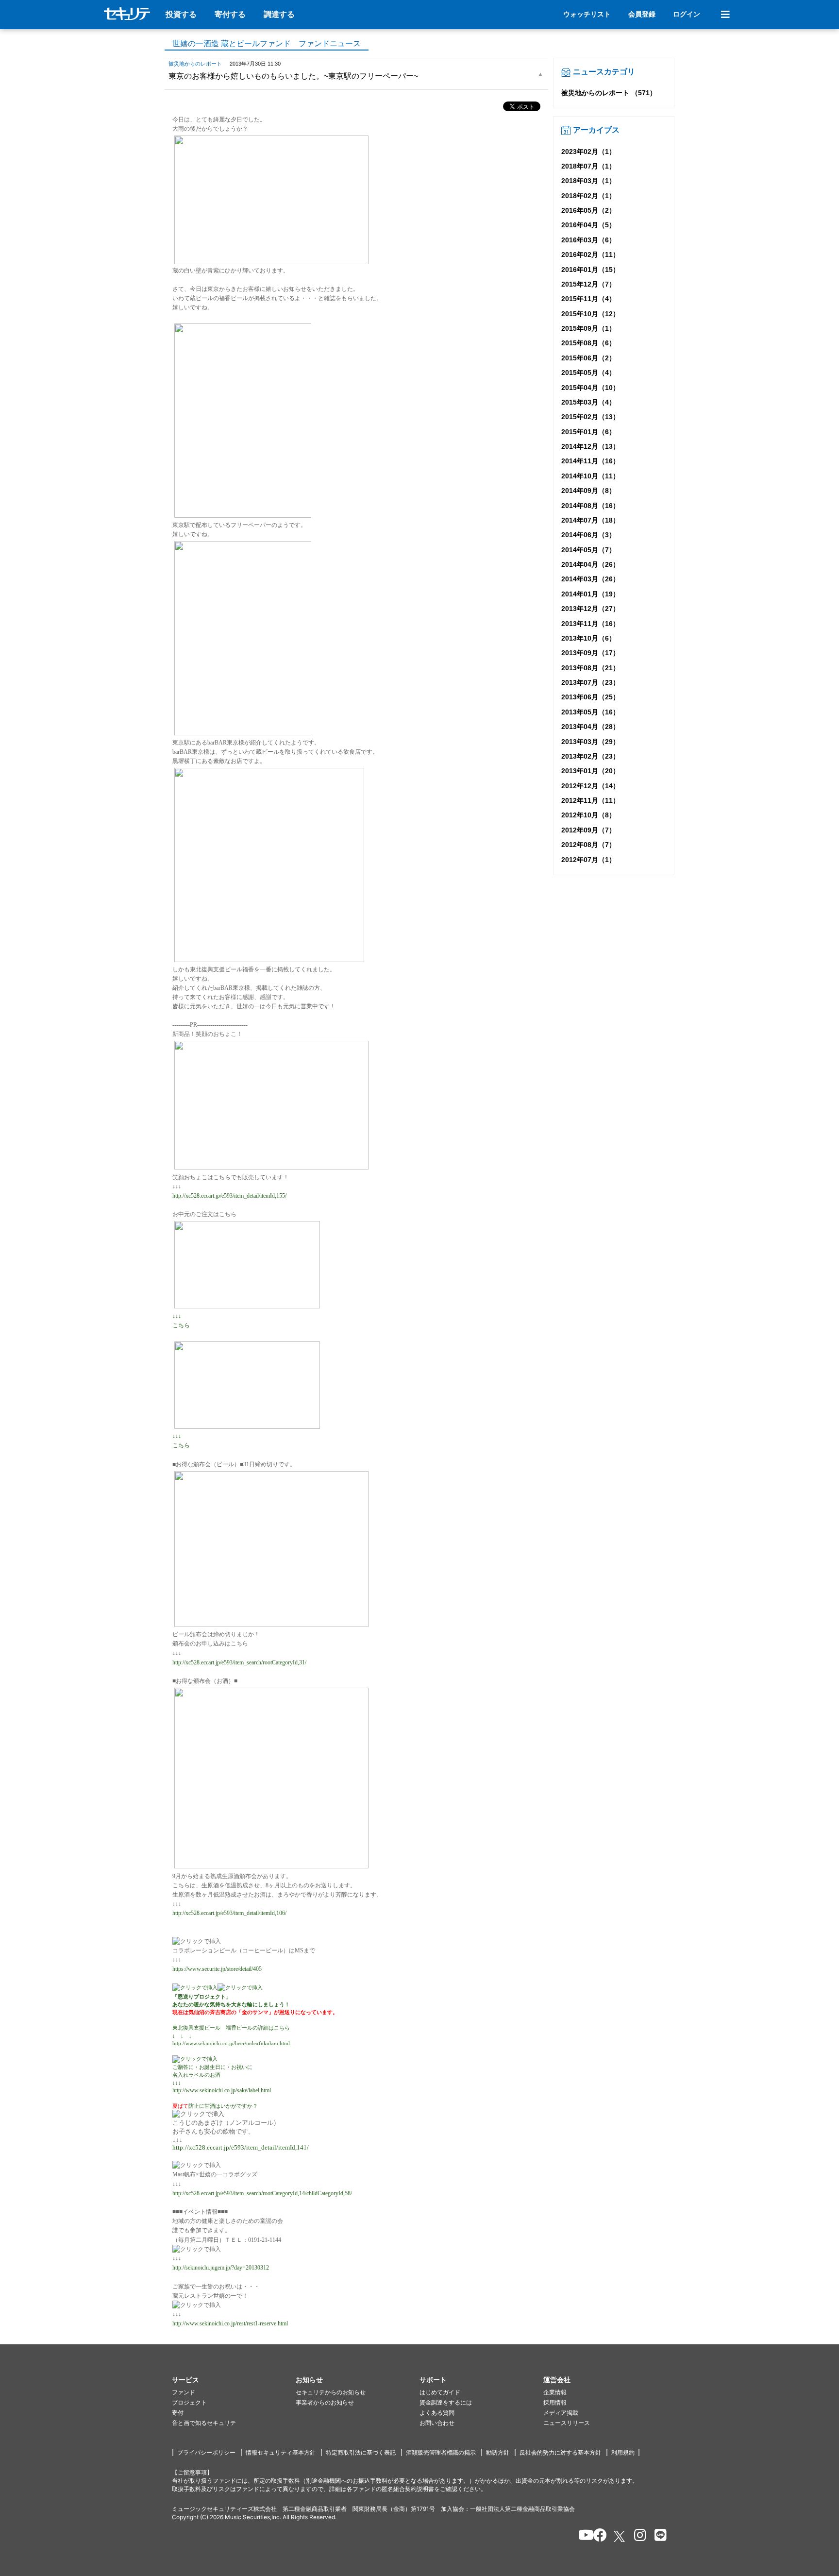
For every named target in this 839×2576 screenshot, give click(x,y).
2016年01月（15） (590, 270)
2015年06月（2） (588, 358)
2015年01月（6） (588, 432)
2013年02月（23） (590, 756)
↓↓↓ (177, 1316)
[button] (234, 2380)
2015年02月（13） (590, 417)
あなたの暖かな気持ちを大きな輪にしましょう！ (231, 2004)
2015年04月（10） (590, 388)
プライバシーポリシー (206, 2452)
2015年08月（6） (588, 343)
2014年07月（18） (590, 520)
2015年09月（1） (588, 328)
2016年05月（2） (588, 210)
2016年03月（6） (588, 240)
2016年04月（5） (588, 225)
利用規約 (623, 2452)
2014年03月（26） (590, 579)
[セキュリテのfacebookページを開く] (597, 2537)
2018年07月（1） (588, 166)
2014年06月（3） (588, 535)
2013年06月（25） (590, 697)
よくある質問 (437, 2413)
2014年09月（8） (588, 491)
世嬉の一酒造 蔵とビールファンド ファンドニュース (267, 43)
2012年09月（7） (588, 830)
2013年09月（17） (590, 653)
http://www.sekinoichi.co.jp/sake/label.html (222, 2090)
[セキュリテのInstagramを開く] (638, 2537)
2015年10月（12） (590, 314)
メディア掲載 (561, 2413)
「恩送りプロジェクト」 (202, 1997)
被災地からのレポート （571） (609, 93)
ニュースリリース (567, 2423)
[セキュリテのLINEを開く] (658, 2537)
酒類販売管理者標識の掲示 (441, 2452)
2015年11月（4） (588, 299)
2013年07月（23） (590, 682)
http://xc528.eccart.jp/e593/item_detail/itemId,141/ (241, 2147)
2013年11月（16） (590, 624)
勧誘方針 (498, 2452)
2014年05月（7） (588, 550)
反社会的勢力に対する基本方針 (560, 2452)
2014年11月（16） (590, 461)
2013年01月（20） (590, 771)
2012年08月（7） (588, 845)
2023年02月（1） (588, 152)
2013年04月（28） (590, 727)
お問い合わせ (437, 2423)
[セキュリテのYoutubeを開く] (582, 2537)
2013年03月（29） (590, 742)
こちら (181, 1325)
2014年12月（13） (590, 446)
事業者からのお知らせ (325, 2402)
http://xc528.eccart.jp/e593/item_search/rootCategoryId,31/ (239, 1662)
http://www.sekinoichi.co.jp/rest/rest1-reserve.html (230, 2323)
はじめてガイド (440, 2392)
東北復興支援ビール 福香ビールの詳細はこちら (231, 2028)
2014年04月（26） (590, 564)
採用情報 (555, 2402)
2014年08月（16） (590, 506)
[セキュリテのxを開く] (620, 2536)
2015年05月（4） (588, 373)
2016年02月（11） (590, 254)
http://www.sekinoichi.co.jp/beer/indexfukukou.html (231, 2043)
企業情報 (555, 2392)
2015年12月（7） (588, 284)
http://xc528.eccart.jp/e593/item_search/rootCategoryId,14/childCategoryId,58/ (262, 2193)
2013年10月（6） (588, 638)
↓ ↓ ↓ (182, 2035)
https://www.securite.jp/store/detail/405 (217, 1969)
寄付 (178, 2413)
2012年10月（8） (588, 815)
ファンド (184, 2392)
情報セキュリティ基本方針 (281, 2452)
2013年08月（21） (590, 668)
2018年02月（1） (588, 196)
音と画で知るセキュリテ (204, 2423)
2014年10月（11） (590, 476)
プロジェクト (189, 2402)
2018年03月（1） (588, 181)
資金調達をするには (446, 2402)
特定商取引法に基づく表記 (361, 2452)
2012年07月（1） (588, 860)
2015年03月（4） (588, 402)
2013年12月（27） (590, 609)
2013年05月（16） (590, 712)
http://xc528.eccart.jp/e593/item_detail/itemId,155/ (229, 1196)
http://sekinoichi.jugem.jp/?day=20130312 (221, 2268)
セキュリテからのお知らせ (331, 2392)
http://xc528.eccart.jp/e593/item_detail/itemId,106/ (229, 1913)
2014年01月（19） (590, 594)
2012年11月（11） (590, 800)
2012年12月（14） (590, 786)
